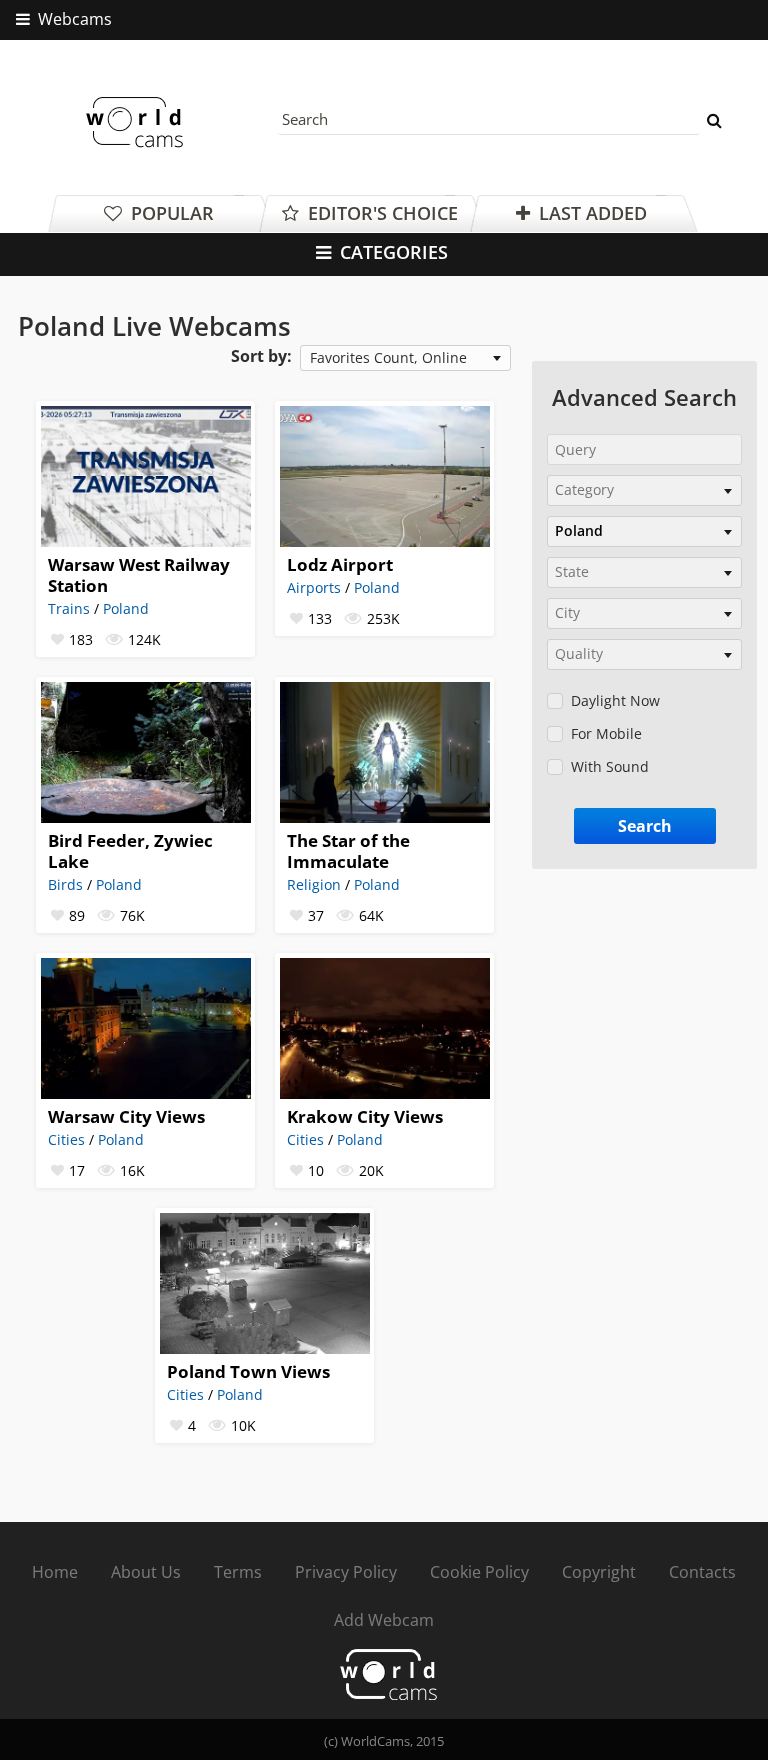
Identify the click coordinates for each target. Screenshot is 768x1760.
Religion (314, 884)
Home (55, 1572)
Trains (69, 608)
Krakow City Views (365, 1116)
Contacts (702, 1572)
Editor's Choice (380, 213)
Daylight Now (615, 700)
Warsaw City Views (126, 1116)
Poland (126, 608)
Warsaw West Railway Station (139, 575)
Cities (66, 1139)
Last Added (590, 213)
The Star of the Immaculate (348, 851)
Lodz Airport (340, 564)
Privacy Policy (346, 1572)
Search (645, 826)
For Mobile (606, 733)
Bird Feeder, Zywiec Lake (130, 851)
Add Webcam (384, 1620)
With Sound (610, 766)
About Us (146, 1572)
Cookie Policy (479, 1572)
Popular (170, 213)
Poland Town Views (248, 1371)
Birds (65, 884)
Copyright (599, 1572)
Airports (314, 587)
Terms (238, 1572)
